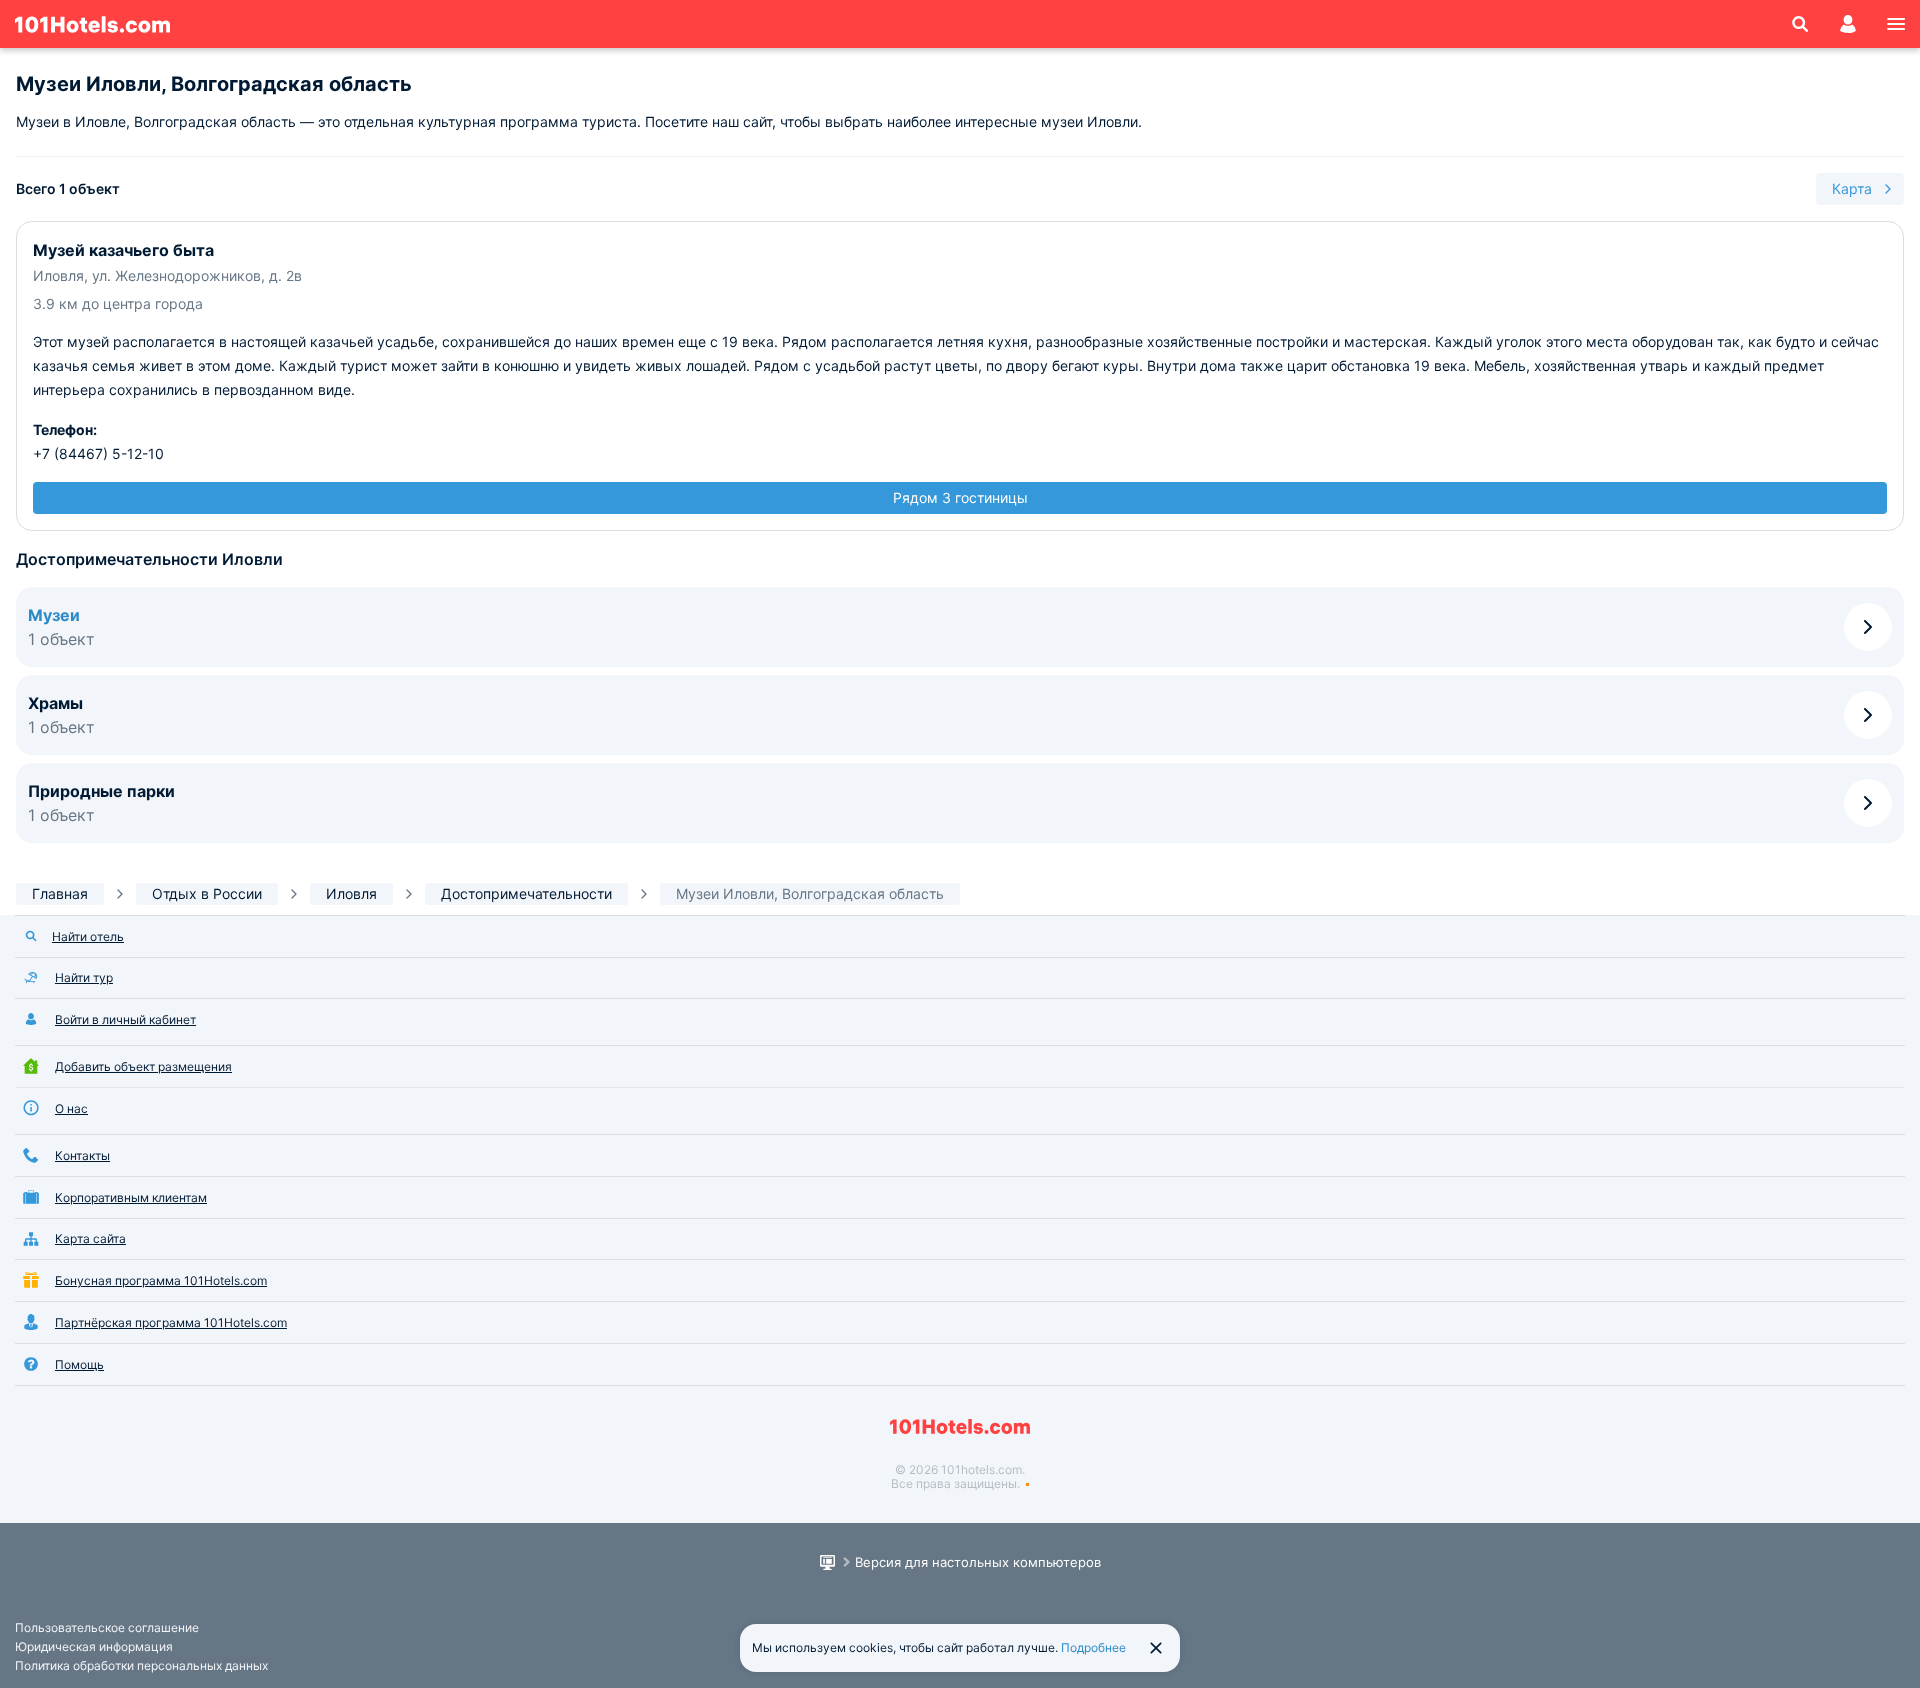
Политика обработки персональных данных (141, 1665)
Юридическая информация (94, 1646)
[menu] (1896, 24)
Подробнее (1093, 1647)
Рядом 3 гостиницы (960, 497)
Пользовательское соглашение (107, 1627)
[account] (1848, 24)
